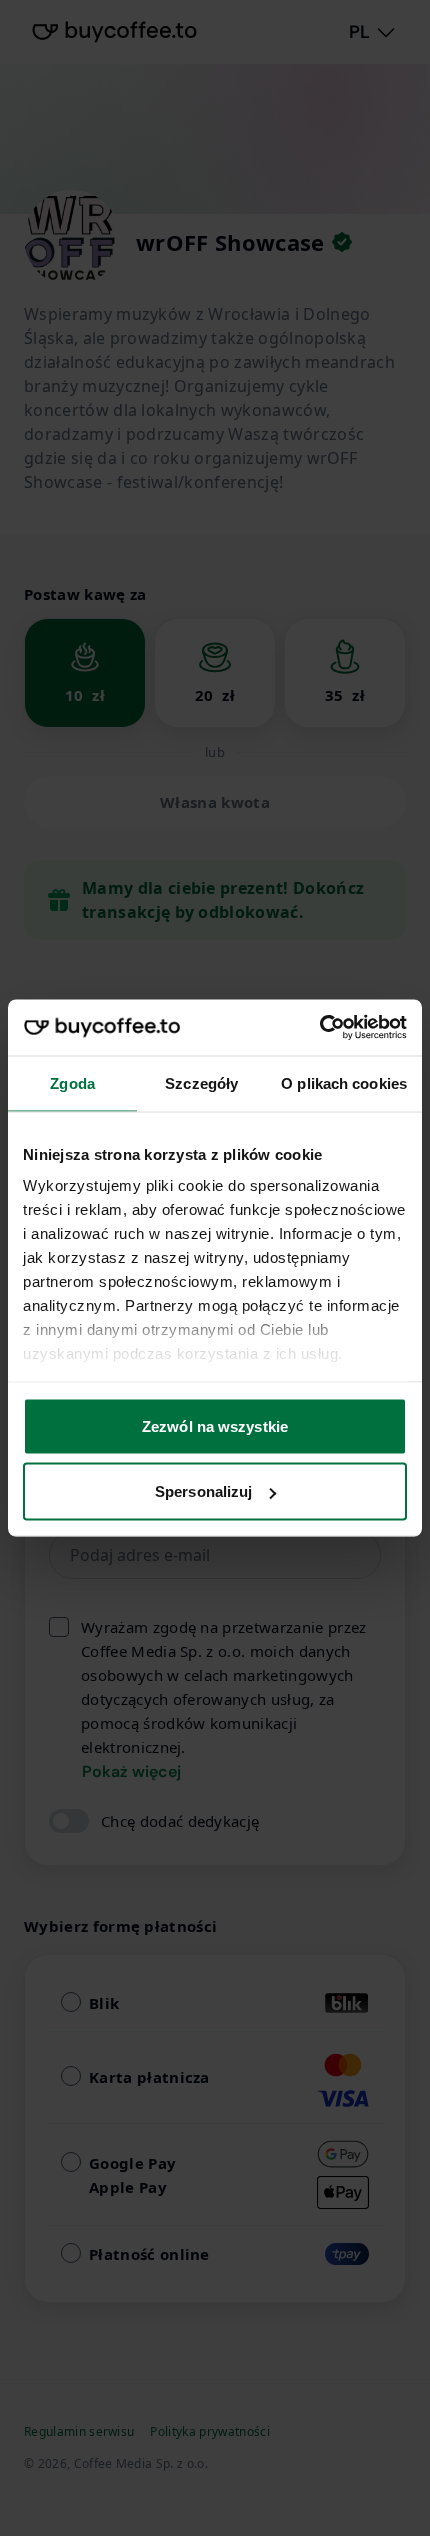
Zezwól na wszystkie (215, 1425)
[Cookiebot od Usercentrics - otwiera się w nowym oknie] (319, 1028)
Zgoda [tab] (72, 1082)
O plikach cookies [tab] (344, 1082)
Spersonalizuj (203, 1491)
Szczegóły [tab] (201, 1082)
